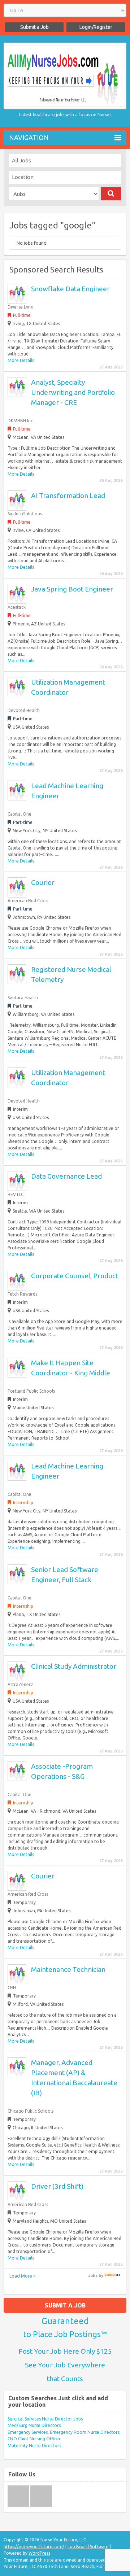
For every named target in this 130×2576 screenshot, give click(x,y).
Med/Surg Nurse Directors (34, 2425)
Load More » (22, 2276)
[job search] (112, 2275)
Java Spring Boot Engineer (72, 589)
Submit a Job (34, 27)
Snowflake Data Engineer (70, 289)
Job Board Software (88, 2547)
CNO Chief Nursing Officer (34, 2439)
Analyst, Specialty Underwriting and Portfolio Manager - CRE (73, 392)
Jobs (93, 2275)
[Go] (111, 194)
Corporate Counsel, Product (75, 1276)
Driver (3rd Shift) (57, 2186)
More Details (21, 360)
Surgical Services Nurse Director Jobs (45, 2419)
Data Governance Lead (66, 1176)
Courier (43, 882)
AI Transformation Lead (68, 495)
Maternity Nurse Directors (34, 2446)
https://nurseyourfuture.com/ (34, 2547)
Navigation (29, 137)
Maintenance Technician (68, 1969)
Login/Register (96, 27)
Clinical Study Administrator (74, 1666)
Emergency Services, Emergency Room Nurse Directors (64, 2432)
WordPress (39, 2553)
